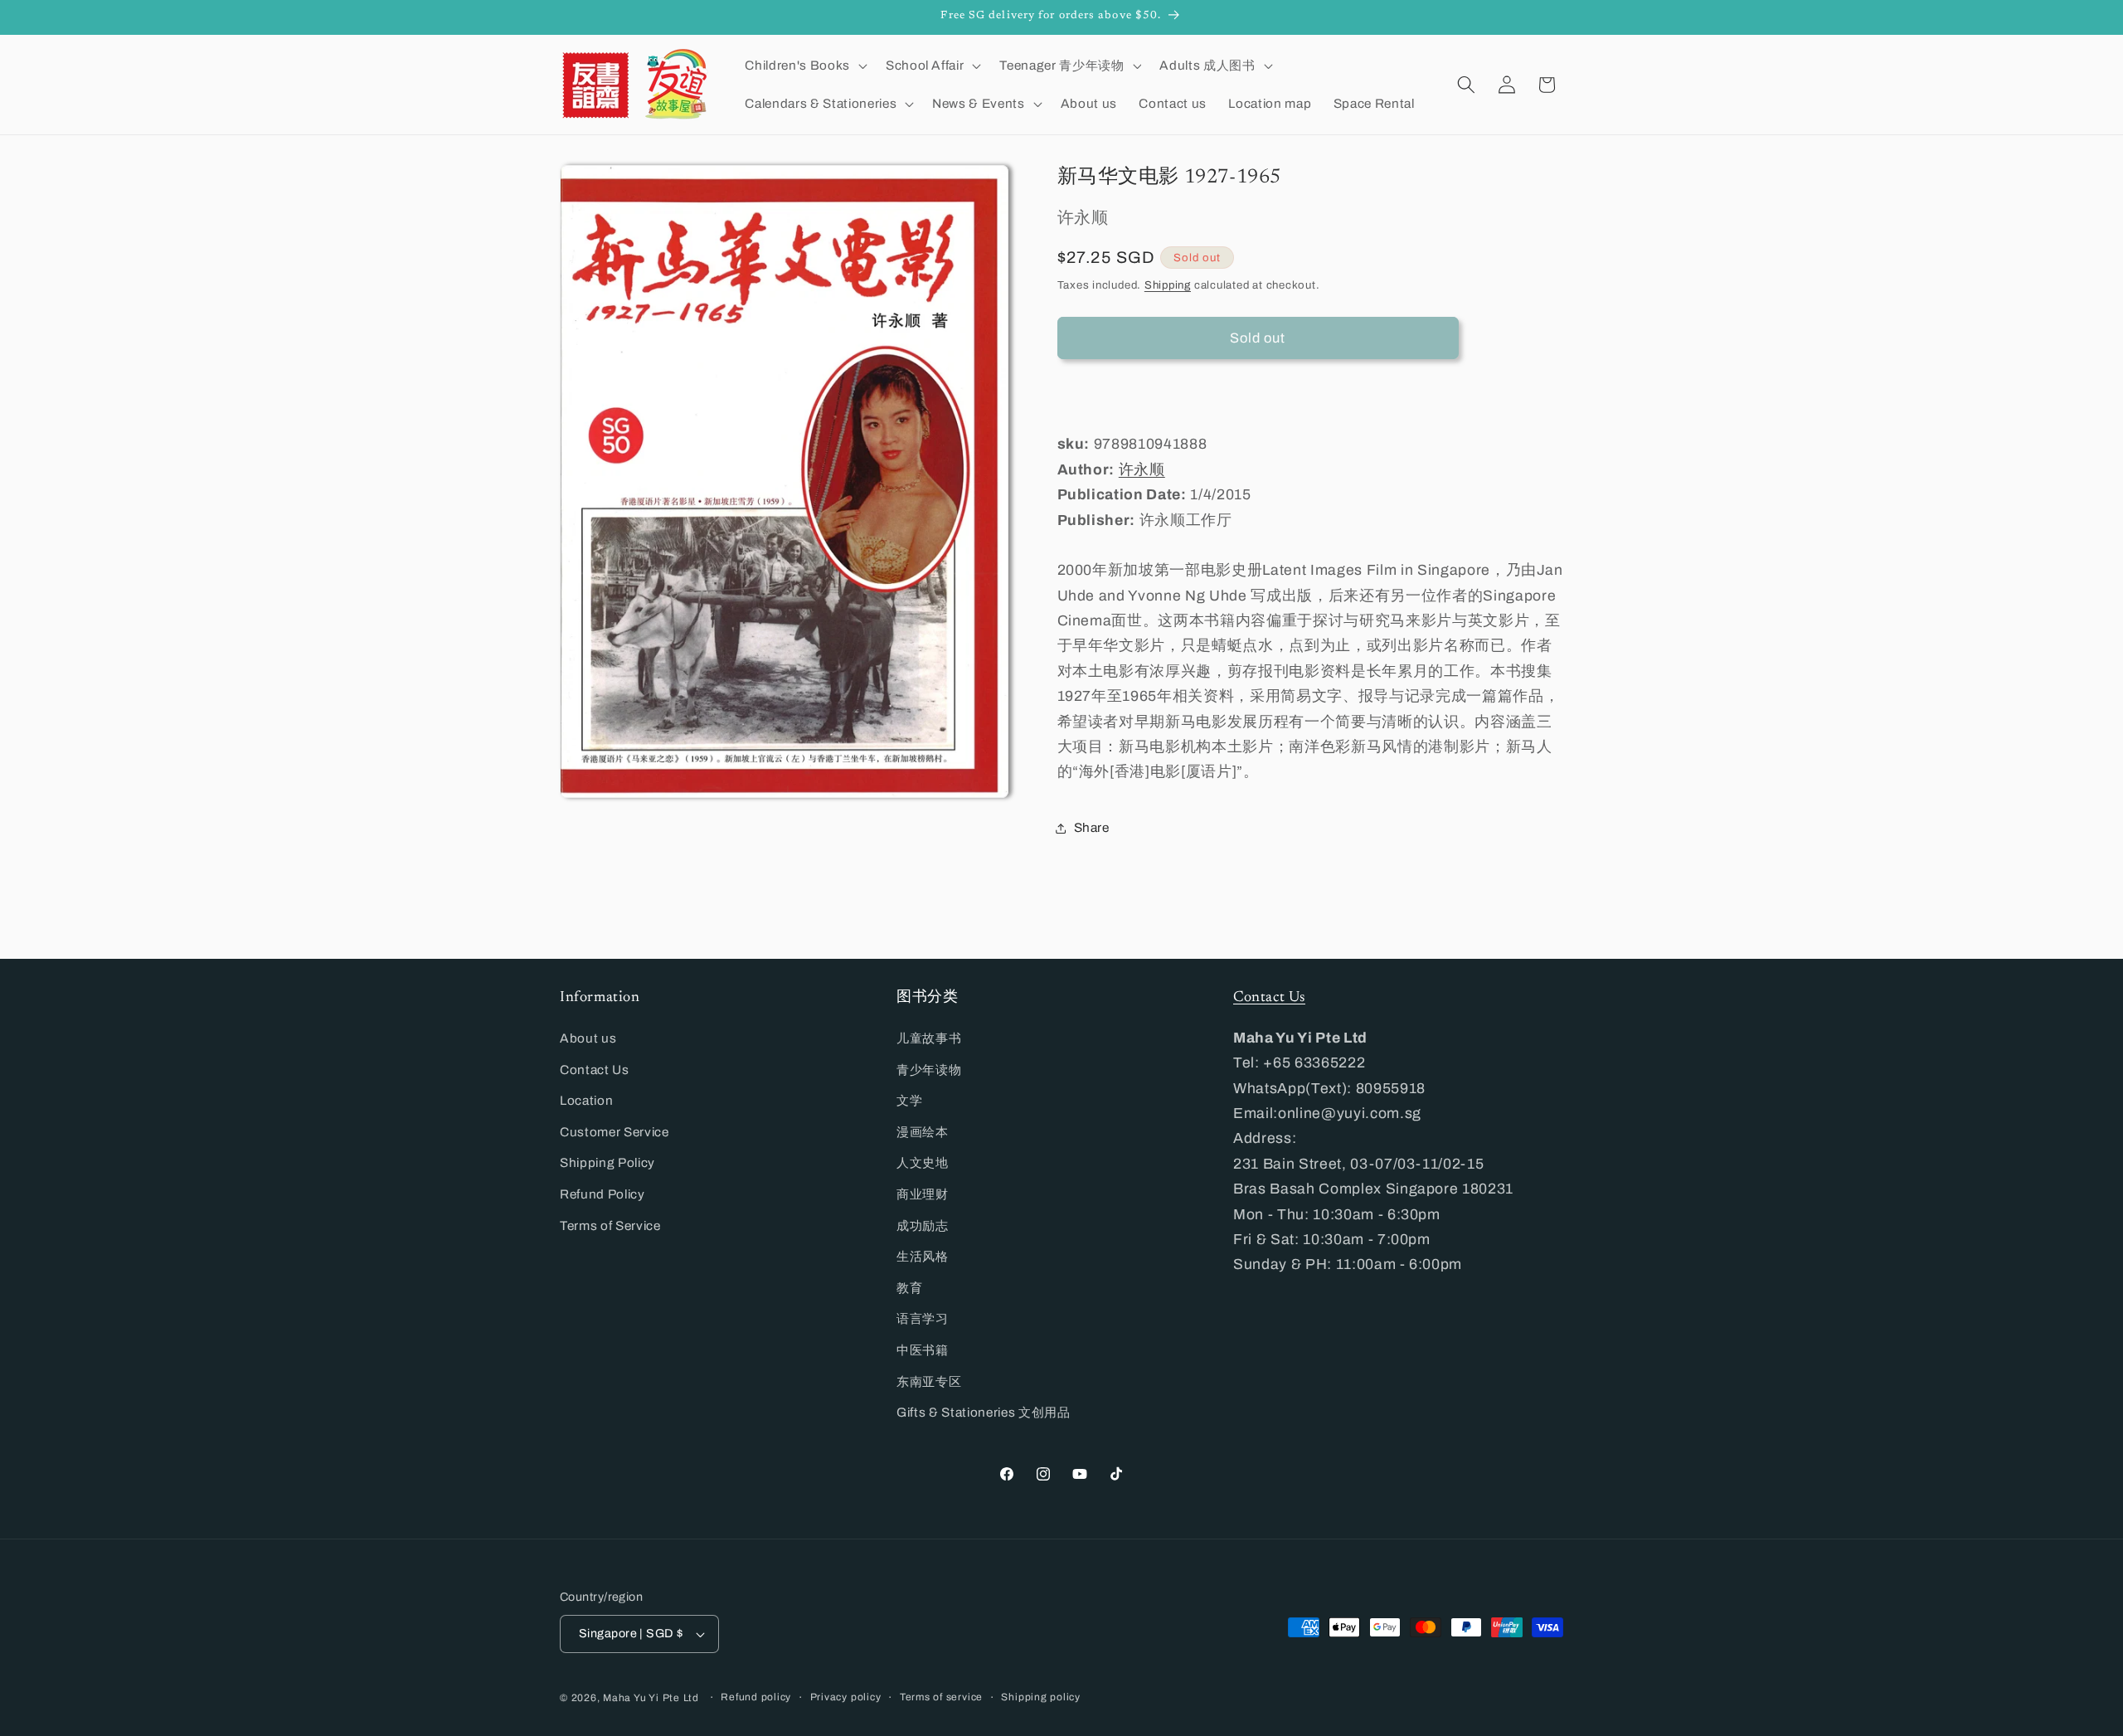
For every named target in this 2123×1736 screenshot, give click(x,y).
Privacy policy (846, 1697)
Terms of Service (610, 1225)
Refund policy (756, 1697)
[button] (804, 66)
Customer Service (615, 1132)
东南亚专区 (929, 1381)
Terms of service (941, 1697)
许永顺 (1142, 470)
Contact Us (595, 1070)
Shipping (1168, 285)
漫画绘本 (923, 1132)
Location (586, 1100)
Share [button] (1092, 828)
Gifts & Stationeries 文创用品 (984, 1412)
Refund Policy (602, 1194)
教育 (909, 1288)
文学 (909, 1100)
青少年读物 (929, 1070)
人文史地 (923, 1162)
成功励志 (923, 1225)
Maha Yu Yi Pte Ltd (651, 1698)
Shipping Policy (607, 1162)
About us (588, 1038)
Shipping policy (1041, 1697)
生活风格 (923, 1256)
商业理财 (923, 1194)
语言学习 (923, 1318)
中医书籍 (923, 1350)
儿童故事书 (929, 1038)
